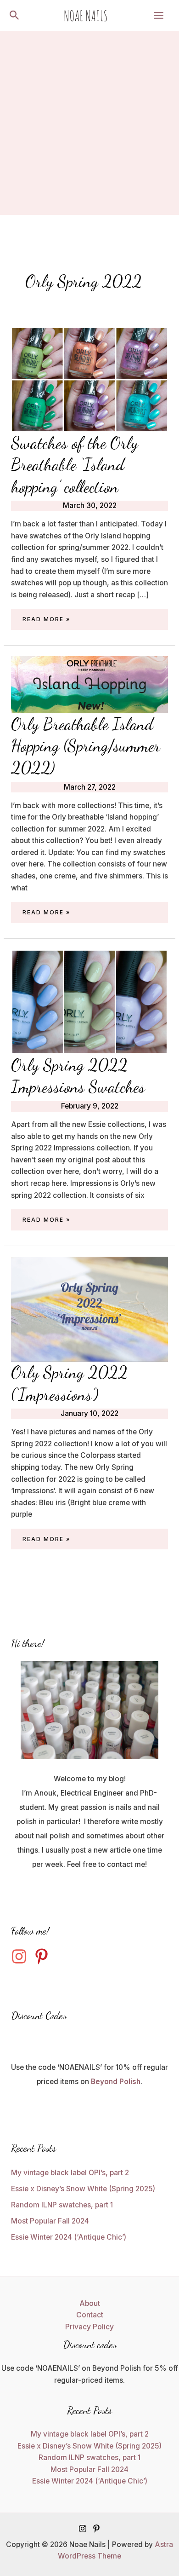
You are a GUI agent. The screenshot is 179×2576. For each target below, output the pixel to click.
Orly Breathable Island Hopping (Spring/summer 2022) (86, 746)
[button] (14, 16)
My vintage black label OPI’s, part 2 (70, 2173)
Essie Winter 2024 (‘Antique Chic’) (69, 2237)
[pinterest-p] (44, 1956)
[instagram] (22, 1956)
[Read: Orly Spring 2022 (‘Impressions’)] (89, 1308)
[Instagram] (83, 2529)
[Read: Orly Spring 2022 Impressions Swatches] (89, 1001)
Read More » (46, 620)
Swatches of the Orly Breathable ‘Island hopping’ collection (75, 465)
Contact (90, 2315)
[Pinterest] (96, 2529)
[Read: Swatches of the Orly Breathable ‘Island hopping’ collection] (89, 379)
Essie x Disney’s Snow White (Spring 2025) (83, 2189)
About (90, 2303)
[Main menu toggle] (159, 15)
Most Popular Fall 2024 (50, 2221)
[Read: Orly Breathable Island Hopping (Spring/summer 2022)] (89, 684)
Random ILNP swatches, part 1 (62, 2205)
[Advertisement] (89, 125)
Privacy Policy (89, 2327)
